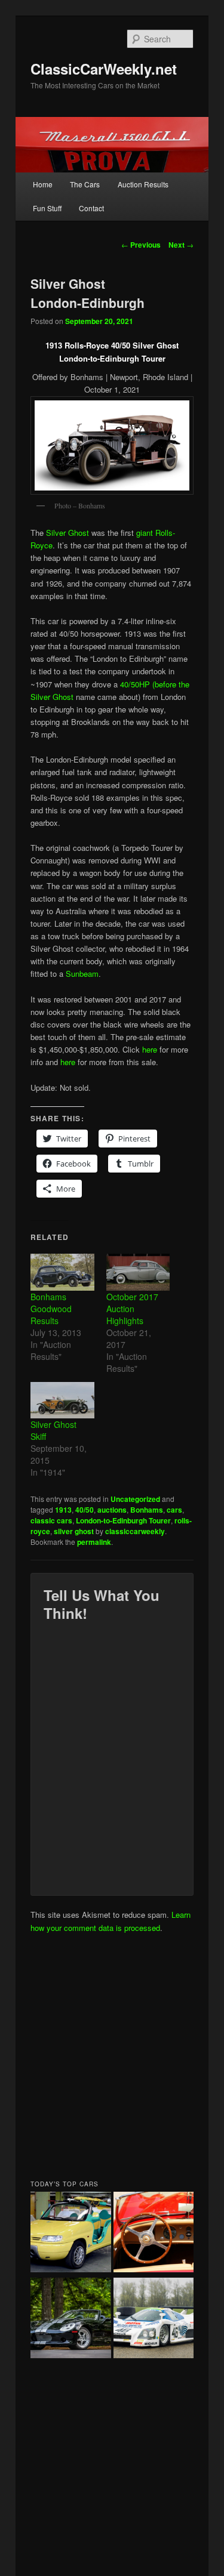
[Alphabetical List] (154, 2233)
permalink (94, 1542)
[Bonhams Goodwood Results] (62, 1272)
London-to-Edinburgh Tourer (123, 1520)
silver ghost (74, 1531)
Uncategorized (135, 1499)
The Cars (85, 184)
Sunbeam (82, 974)
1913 (63, 1510)
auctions (112, 1510)
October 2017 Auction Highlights (132, 1309)
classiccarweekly (135, 1531)
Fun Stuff (47, 208)
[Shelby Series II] (71, 2319)
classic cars (51, 1520)
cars (174, 1510)
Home (43, 184)
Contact (91, 208)
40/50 (85, 1510)
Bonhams (147, 1510)
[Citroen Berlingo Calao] (71, 2233)
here (150, 1049)
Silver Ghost (67, 533)
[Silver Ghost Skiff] (62, 1400)
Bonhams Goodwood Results (51, 1309)
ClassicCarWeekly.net (104, 69)
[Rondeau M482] (154, 2319)
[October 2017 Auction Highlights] (138, 1272)
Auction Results (143, 184)
